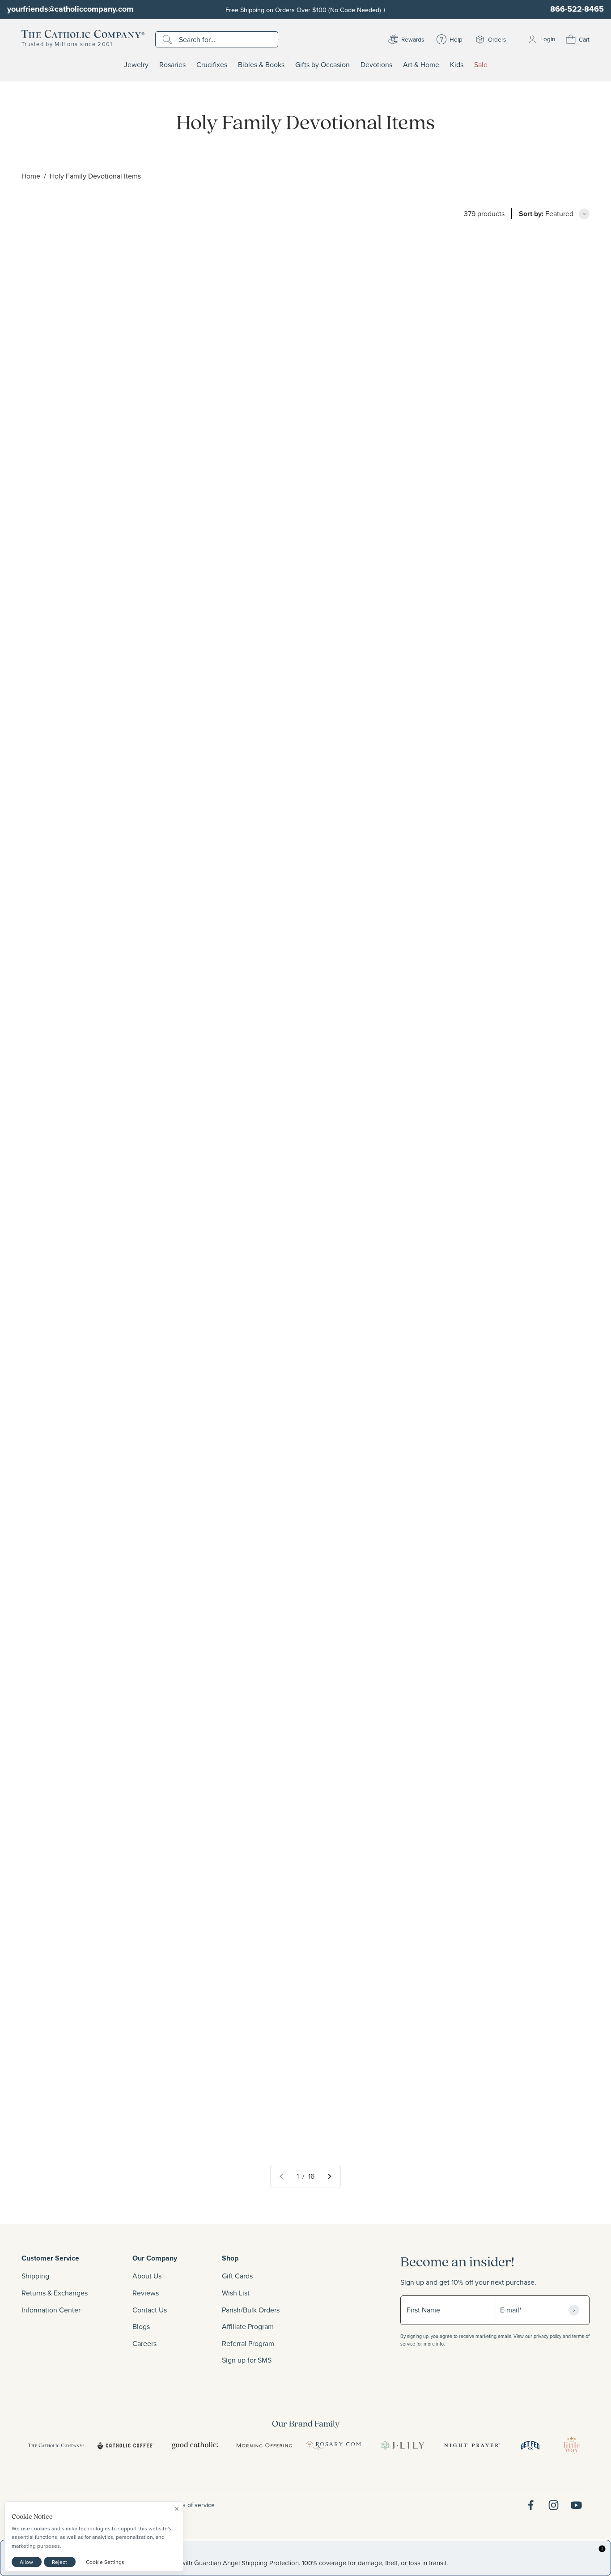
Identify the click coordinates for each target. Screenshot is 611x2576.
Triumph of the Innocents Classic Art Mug (280, 1412)
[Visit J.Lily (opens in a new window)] (403, 2445)
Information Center (51, 2310)
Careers (144, 2343)
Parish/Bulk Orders (251, 2310)
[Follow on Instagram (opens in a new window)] (554, 2505)
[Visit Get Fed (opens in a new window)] (530, 2445)
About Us (147, 2276)
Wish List (236, 2293)
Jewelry (136, 65)
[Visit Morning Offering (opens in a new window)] (264, 2445)
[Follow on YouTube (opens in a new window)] (576, 2505)
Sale (481, 65)
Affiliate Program (248, 2326)
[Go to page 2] (329, 2176)
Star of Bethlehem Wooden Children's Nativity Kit (100, 678)
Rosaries (172, 65)
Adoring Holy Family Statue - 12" (74, 2133)
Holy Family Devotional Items (95, 176)
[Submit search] (168, 39)
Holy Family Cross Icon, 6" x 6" (457, 1649)
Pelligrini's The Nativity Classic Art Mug (471, 1165)
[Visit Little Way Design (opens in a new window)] (572, 2445)
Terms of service (192, 2505)
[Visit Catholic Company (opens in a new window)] (56, 2445)
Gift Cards (237, 2276)
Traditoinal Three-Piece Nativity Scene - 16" (91, 1648)
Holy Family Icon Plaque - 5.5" (263, 1885)
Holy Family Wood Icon (251, 431)
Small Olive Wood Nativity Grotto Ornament (477, 915)
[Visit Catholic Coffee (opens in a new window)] (125, 2445)
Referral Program (248, 2343)
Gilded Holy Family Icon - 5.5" (262, 679)
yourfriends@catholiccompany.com (70, 9)
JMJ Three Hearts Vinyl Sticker (264, 1648)
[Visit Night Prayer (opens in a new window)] (472, 2445)
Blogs (141, 2326)
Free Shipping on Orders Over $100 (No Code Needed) (306, 10)
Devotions (376, 65)
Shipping (35, 2276)
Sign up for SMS (247, 2360)
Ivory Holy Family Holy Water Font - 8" (276, 2133)
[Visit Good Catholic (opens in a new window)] (195, 2445)
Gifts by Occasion (322, 65)
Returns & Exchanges (55, 2293)
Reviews (146, 2293)
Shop (230, 2258)
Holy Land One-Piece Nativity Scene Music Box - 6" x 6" (497, 1412)
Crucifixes (212, 65)
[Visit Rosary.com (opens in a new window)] (333, 2445)
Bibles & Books (261, 65)
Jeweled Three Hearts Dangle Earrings (84, 915)
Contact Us (150, 2310)
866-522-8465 (577, 9)
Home (31, 176)
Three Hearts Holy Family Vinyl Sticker (470, 431)
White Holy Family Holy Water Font (78, 1885)
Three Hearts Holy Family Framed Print (471, 2132)
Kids (457, 65)
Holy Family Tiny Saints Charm (457, 678)
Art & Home (421, 65)
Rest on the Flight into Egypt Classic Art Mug (93, 1412)
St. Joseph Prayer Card (251, 915)
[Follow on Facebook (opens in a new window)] (531, 2505)
